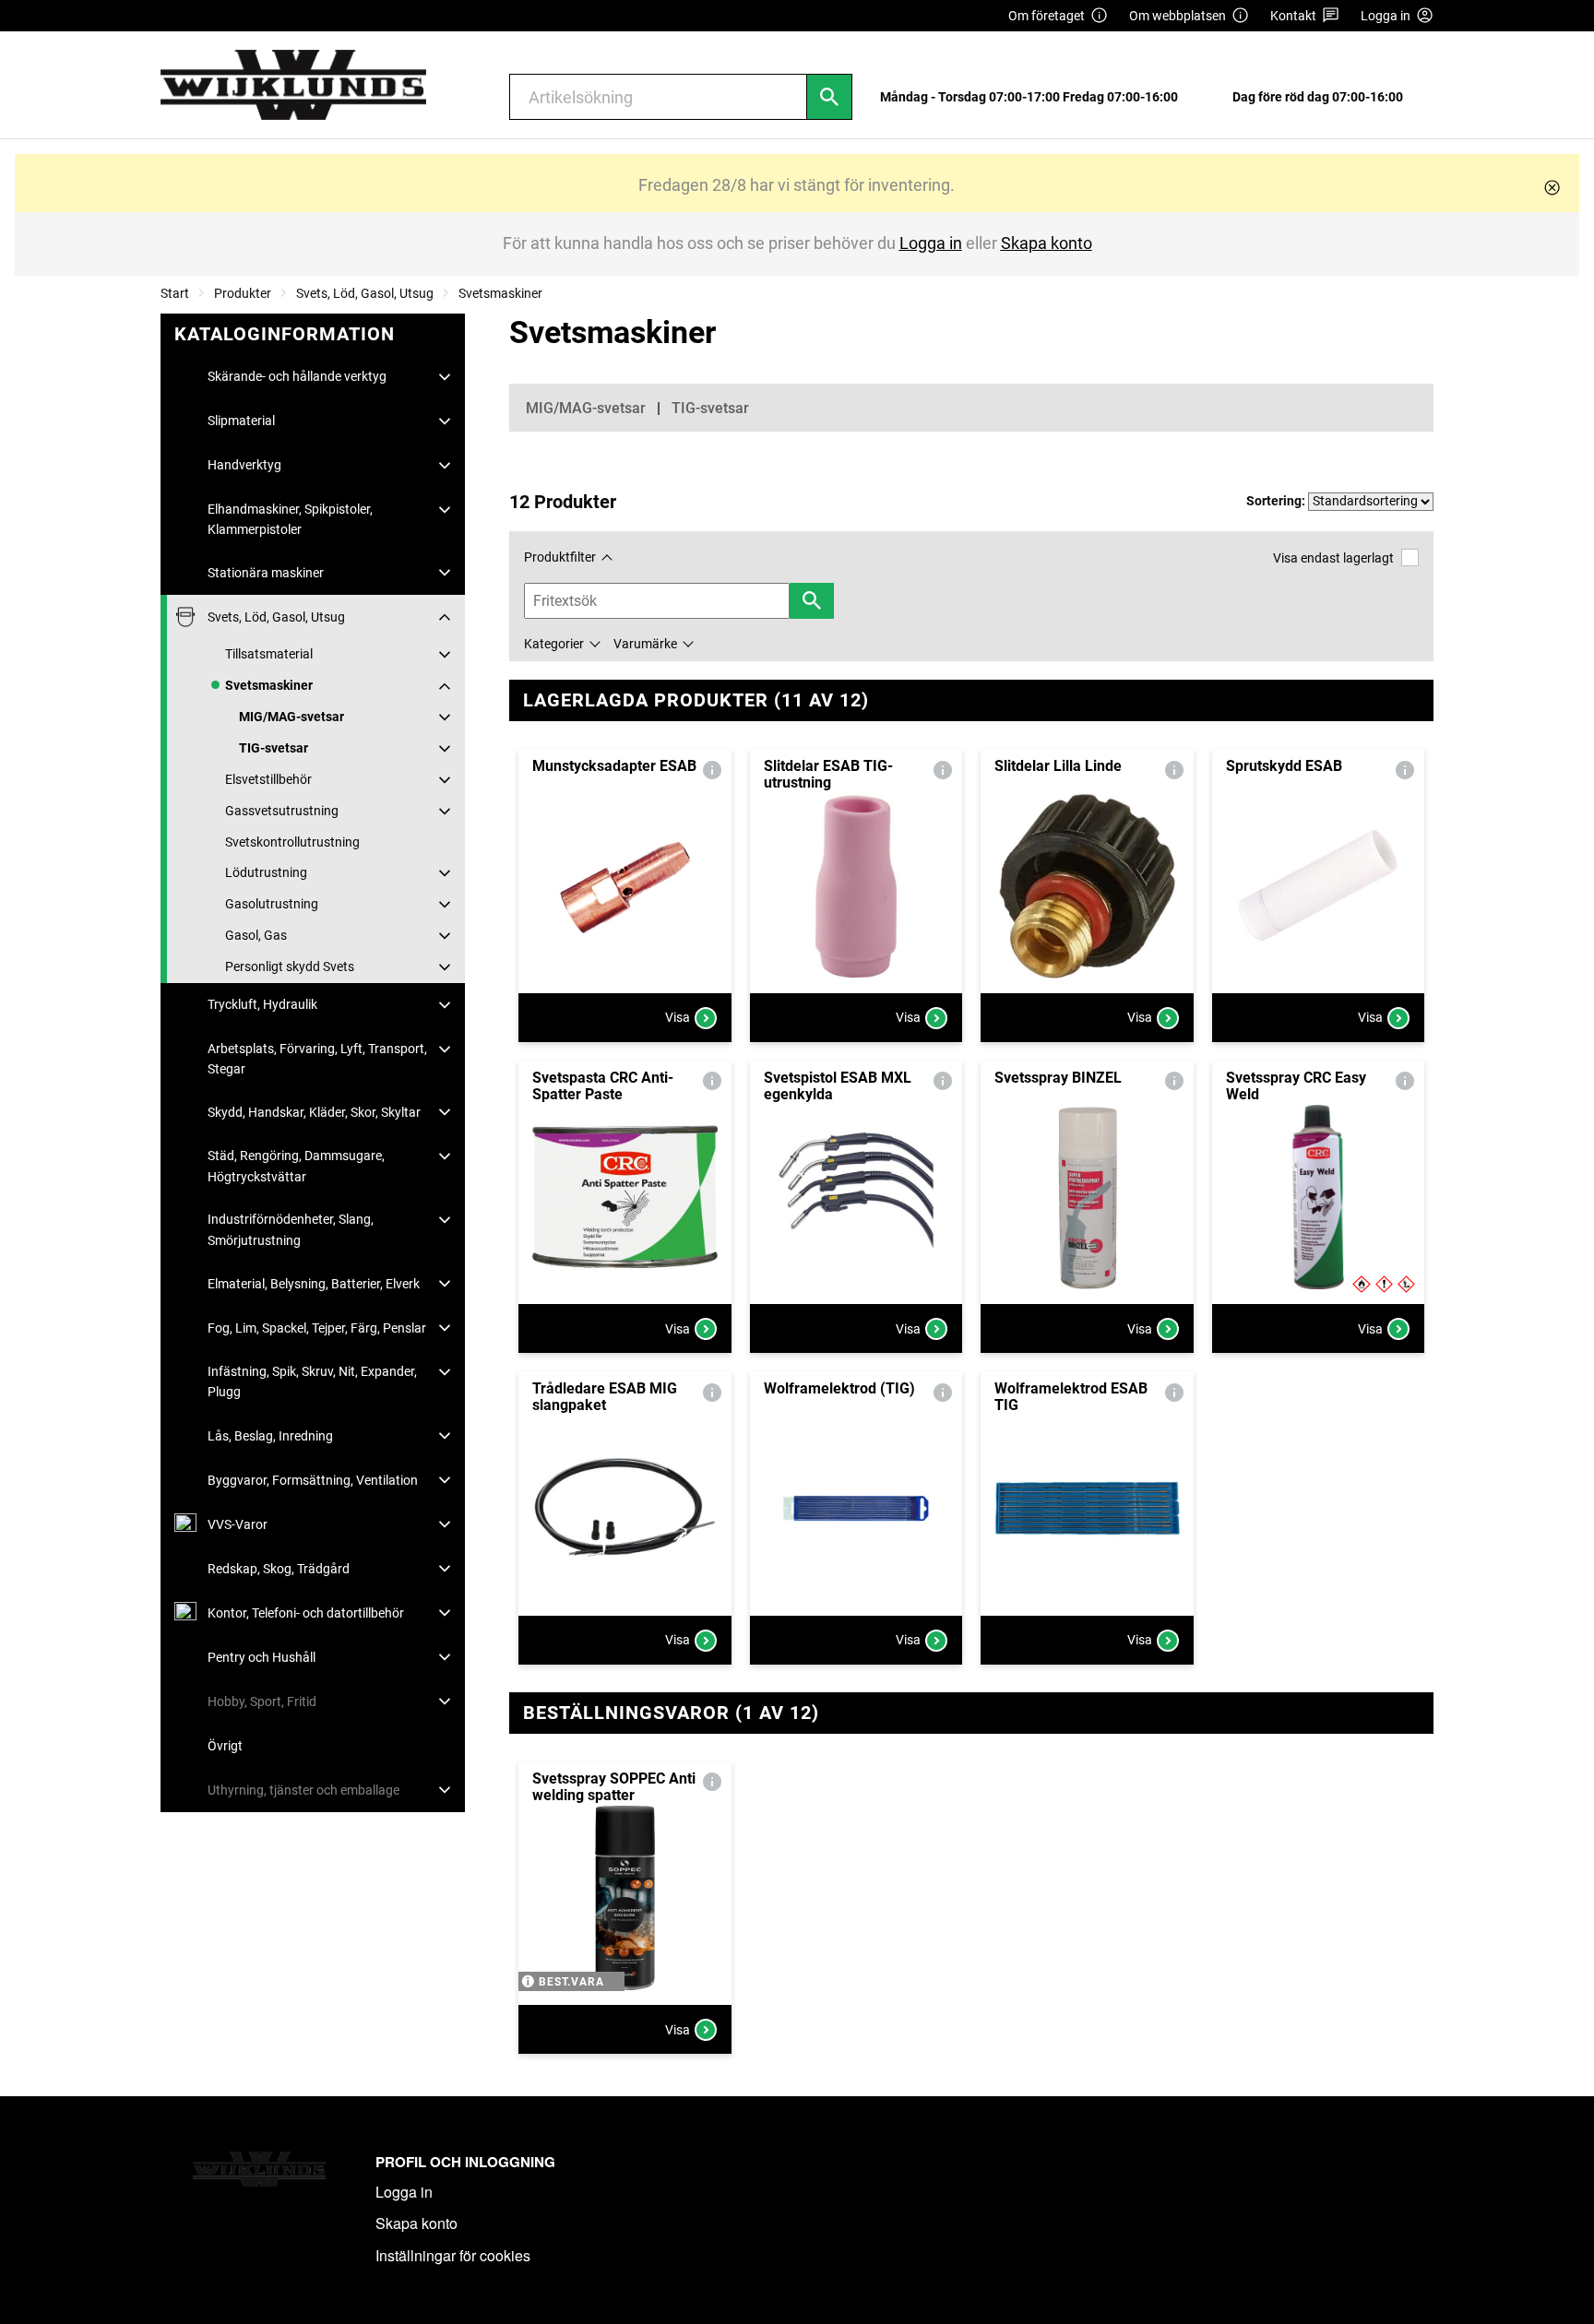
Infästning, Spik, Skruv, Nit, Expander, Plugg (312, 1381)
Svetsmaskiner (500, 293)
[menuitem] (1034, 97)
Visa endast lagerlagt (1333, 558)
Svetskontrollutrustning (292, 842)
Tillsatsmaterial (269, 654)
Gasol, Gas (256, 935)
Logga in (404, 2192)
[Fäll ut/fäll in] (445, 377)
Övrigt (225, 1746)
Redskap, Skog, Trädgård (279, 1569)
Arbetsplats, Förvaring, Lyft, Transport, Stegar (317, 1059)
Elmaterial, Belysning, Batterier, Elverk (314, 1284)
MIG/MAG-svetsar (291, 717)
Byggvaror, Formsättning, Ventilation (313, 1480)
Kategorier (554, 644)
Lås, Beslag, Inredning (270, 1436)
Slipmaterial (241, 421)
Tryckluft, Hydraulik (262, 1004)
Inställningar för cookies (453, 2255)
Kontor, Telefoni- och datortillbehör (306, 1613)
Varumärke (645, 644)
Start (175, 293)
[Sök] (829, 97)
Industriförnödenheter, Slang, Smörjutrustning (291, 1229)
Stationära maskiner (266, 573)
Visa (678, 1017)
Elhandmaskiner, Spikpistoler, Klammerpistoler (290, 519)
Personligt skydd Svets (290, 966)
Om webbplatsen (1178, 16)
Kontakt (1293, 16)
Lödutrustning (266, 872)
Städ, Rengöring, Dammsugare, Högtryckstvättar (296, 1166)
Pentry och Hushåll (262, 1657)
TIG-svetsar (274, 748)
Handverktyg (244, 465)
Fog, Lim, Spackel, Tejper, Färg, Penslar (317, 1328)
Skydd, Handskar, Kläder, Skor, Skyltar (314, 1112)
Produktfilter (560, 557)
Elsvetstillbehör (268, 779)
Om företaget (1047, 16)
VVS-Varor (238, 1524)
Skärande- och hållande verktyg (297, 376)
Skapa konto (416, 2223)
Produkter (243, 293)
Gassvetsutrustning (282, 811)
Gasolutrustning (272, 904)
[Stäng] (1552, 188)
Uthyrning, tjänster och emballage (303, 1790)
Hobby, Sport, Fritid (262, 1701)
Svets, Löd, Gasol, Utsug (365, 293)
